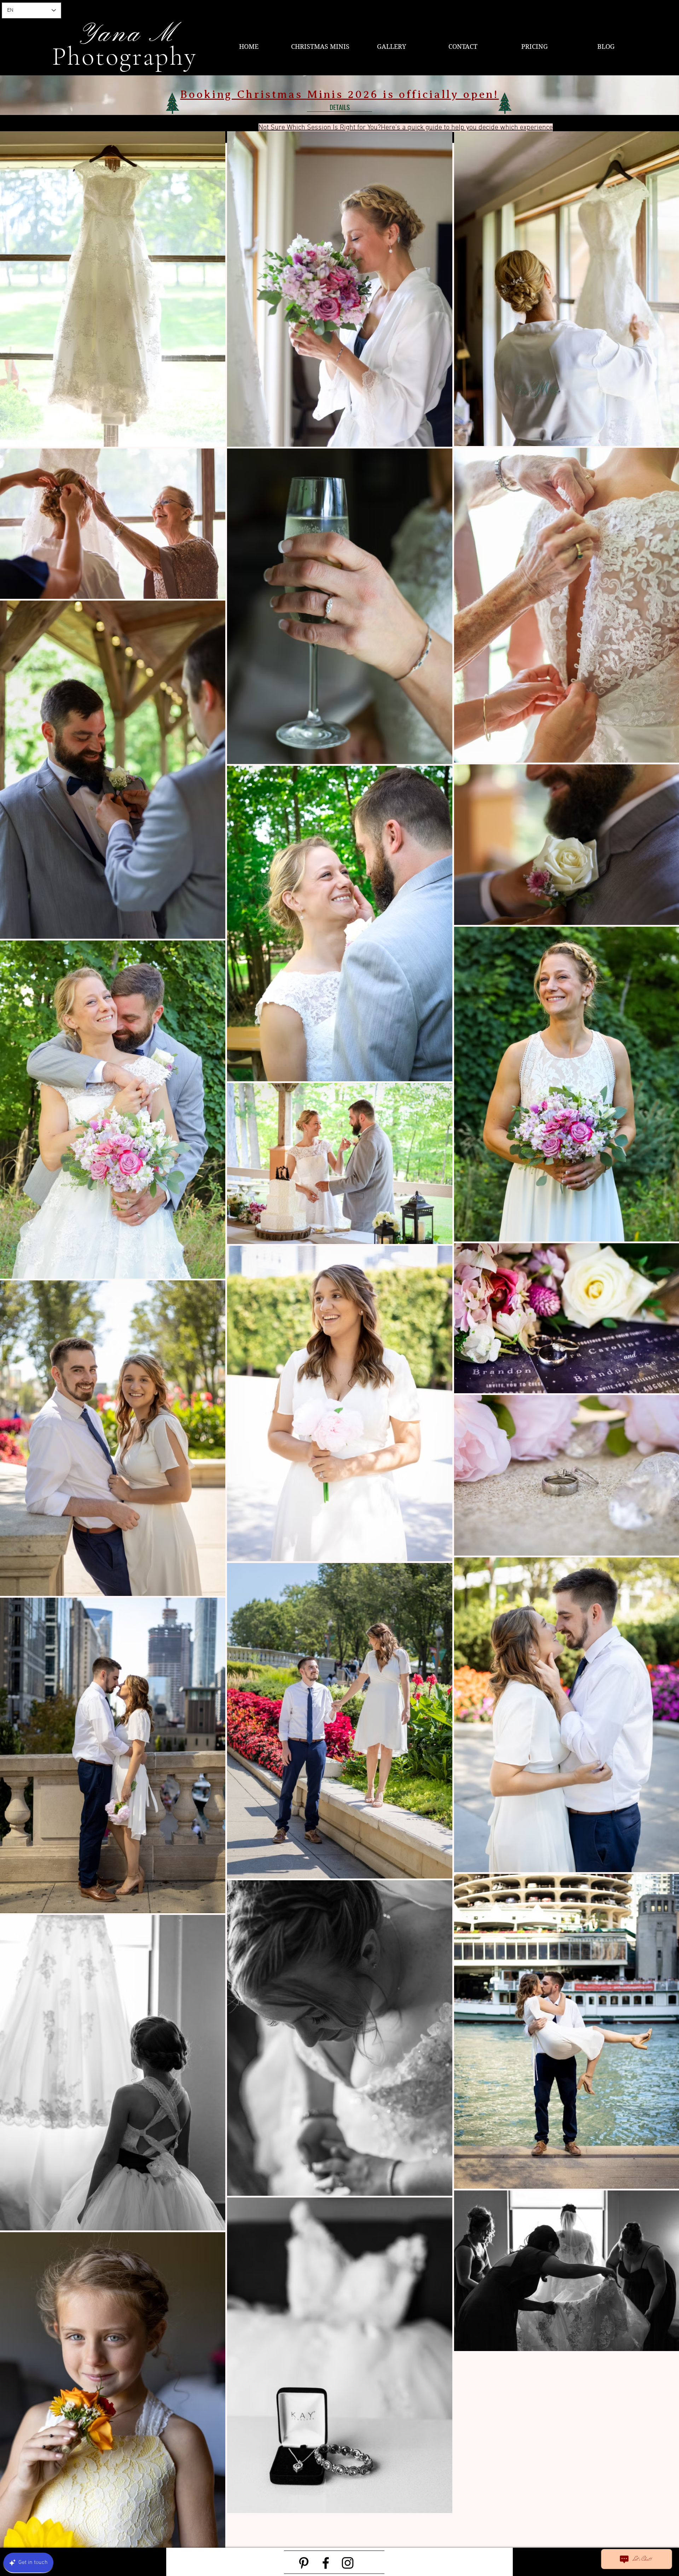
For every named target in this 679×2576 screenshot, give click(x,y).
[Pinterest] (304, 2563)
